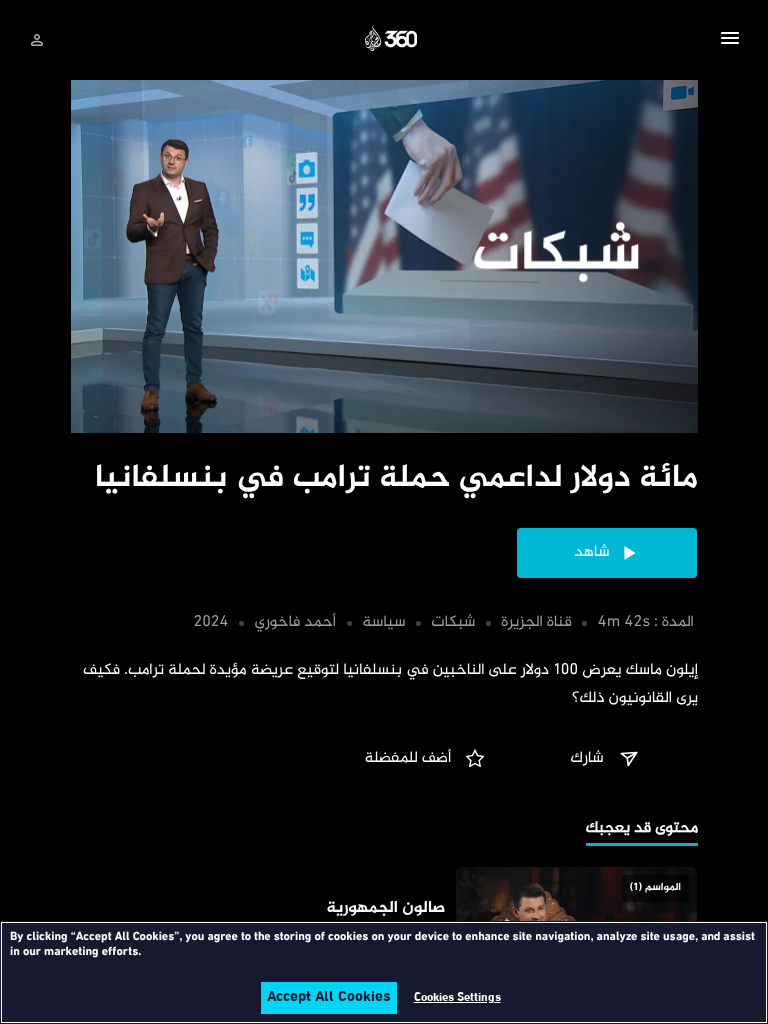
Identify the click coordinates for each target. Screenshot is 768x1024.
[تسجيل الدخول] (37, 40)
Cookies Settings (457, 998)
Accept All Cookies (329, 998)
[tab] (642, 830)
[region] (384, 972)
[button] (730, 41)
